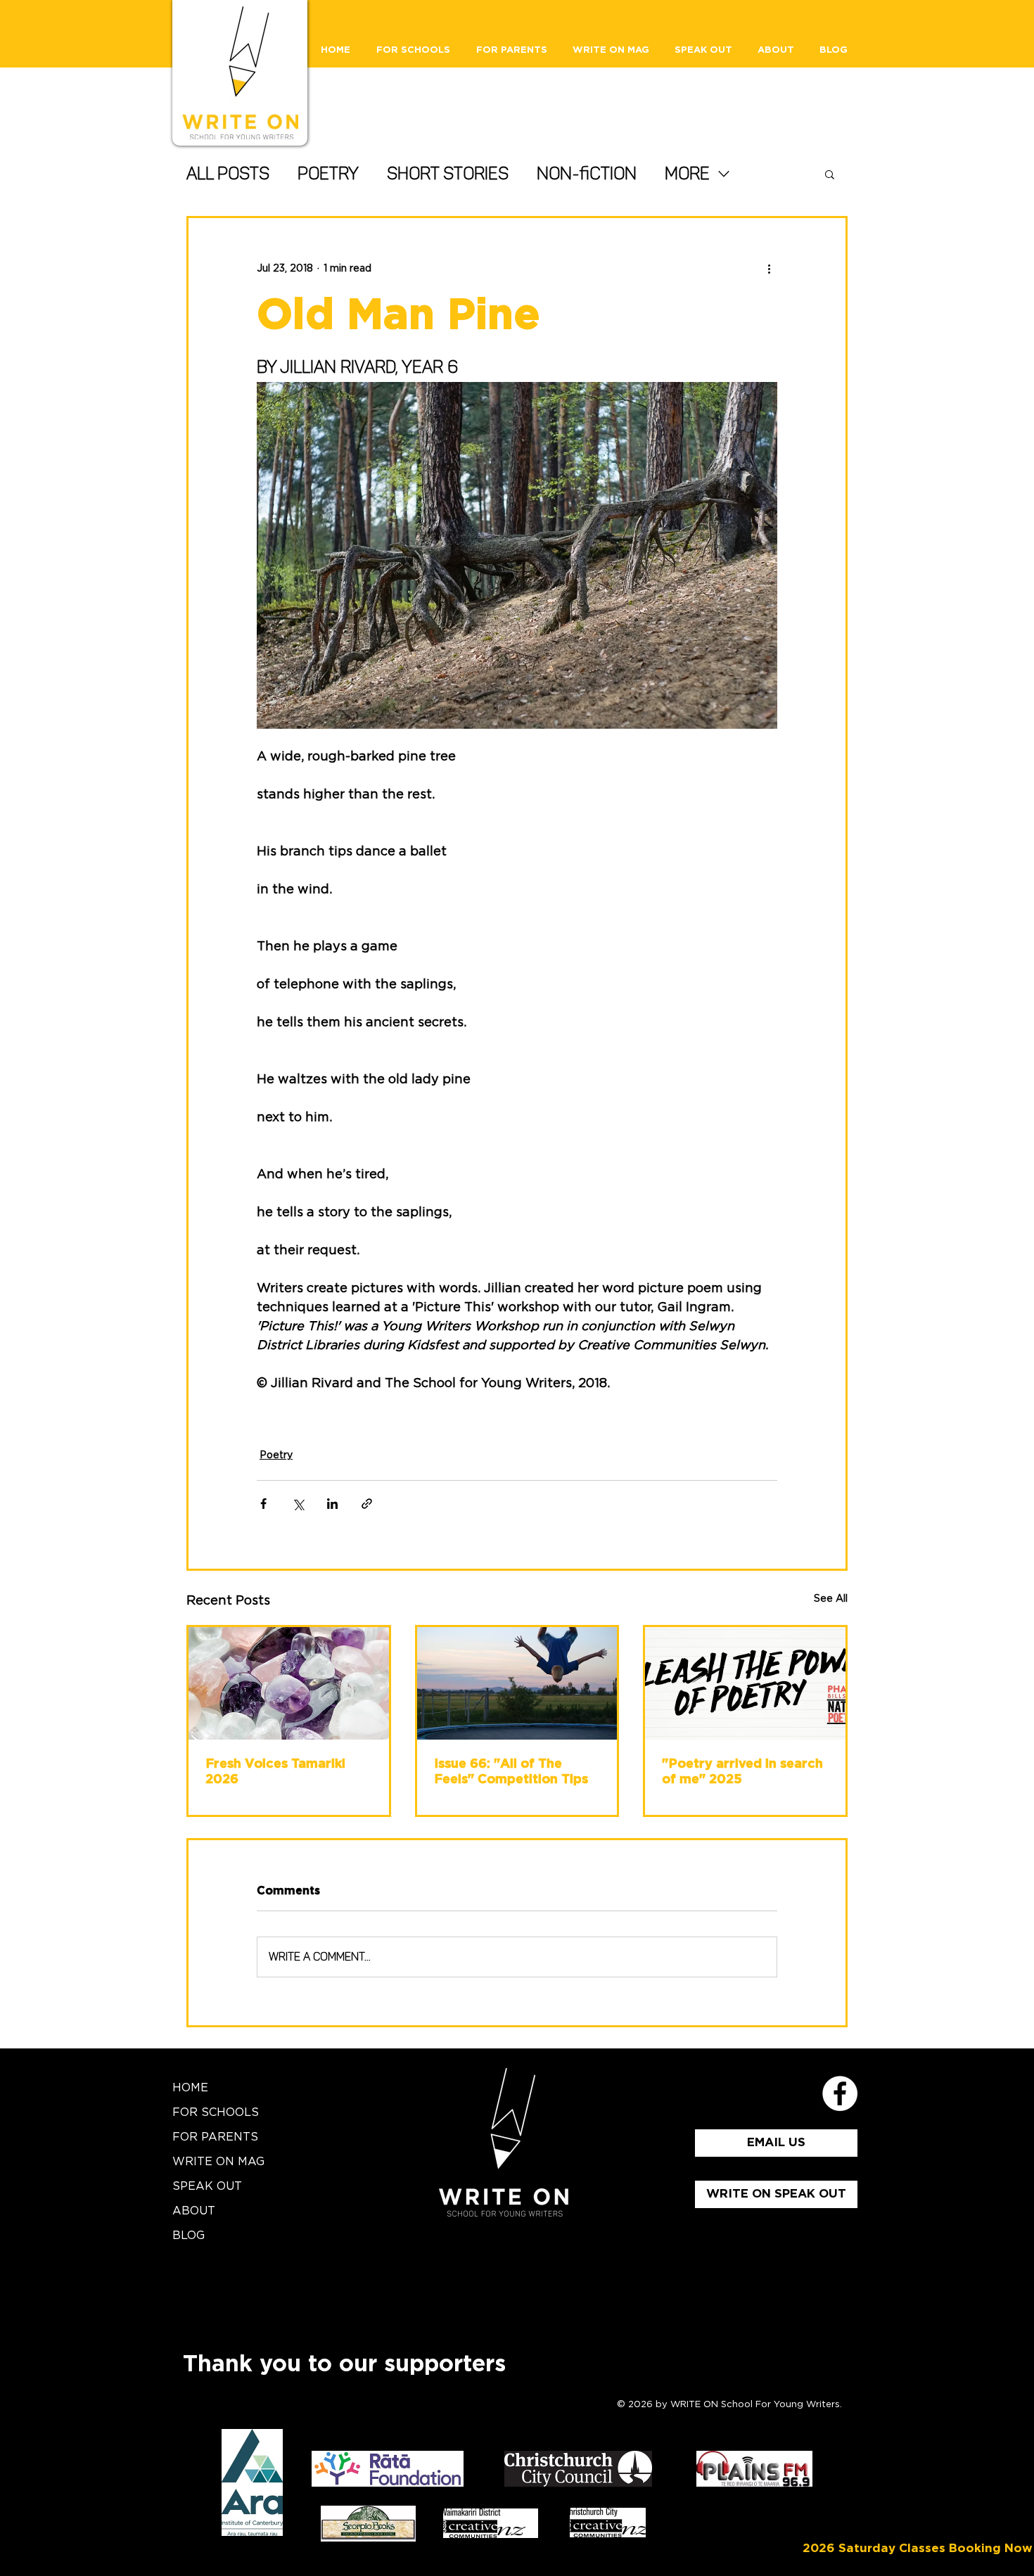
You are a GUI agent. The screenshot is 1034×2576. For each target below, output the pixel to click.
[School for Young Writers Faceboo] (840, 2093)
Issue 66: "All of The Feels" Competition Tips (511, 1772)
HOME (190, 2088)
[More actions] (769, 269)
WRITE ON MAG (218, 2162)
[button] (830, 174)
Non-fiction (587, 173)
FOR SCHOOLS (216, 2112)
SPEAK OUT (207, 2186)
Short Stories (448, 173)
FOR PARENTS (215, 2137)
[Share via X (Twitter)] (298, 1504)
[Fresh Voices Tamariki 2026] (289, 1683)
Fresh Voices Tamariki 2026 (275, 1772)
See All (831, 1599)
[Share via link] (367, 1504)
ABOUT (194, 2211)
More (687, 173)
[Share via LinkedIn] (332, 1504)
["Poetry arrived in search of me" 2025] (745, 1683)
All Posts (228, 173)
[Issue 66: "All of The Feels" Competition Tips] (517, 1683)
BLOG (189, 2236)
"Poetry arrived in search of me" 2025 (742, 1772)
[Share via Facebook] (263, 1504)
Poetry (328, 173)
